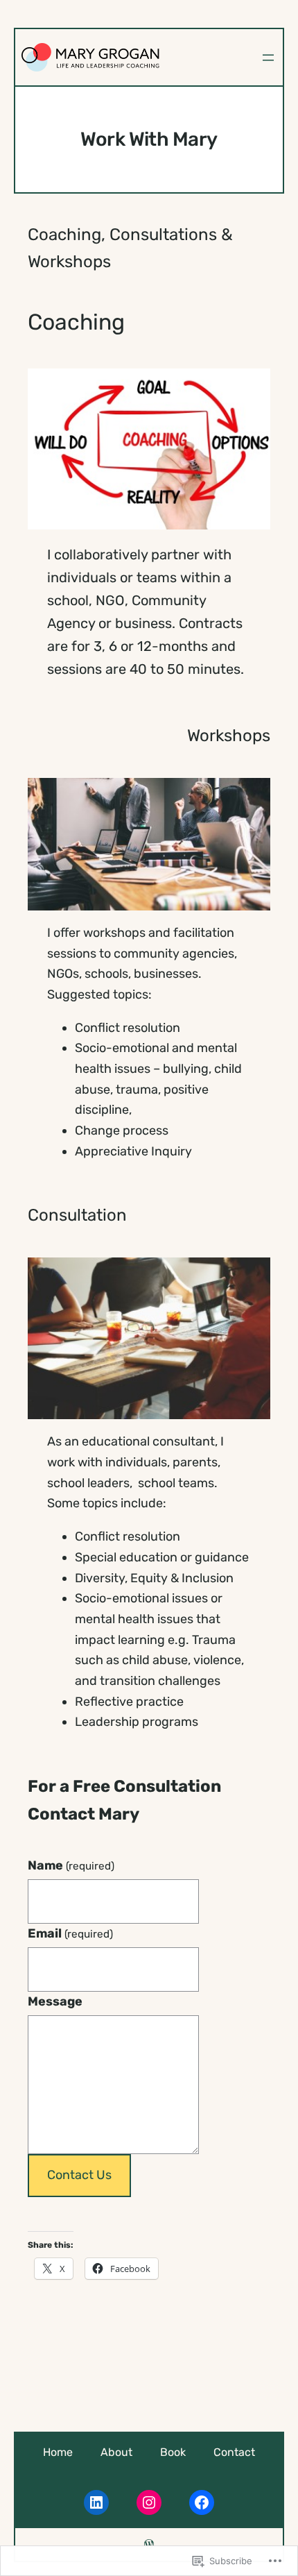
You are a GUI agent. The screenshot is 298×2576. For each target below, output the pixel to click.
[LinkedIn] (96, 2502)
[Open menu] (268, 58)
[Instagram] (149, 2502)
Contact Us (79, 2175)
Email (70, 1933)
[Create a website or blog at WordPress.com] (149, 2544)
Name (71, 1865)
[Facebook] (202, 2502)
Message (55, 2001)
